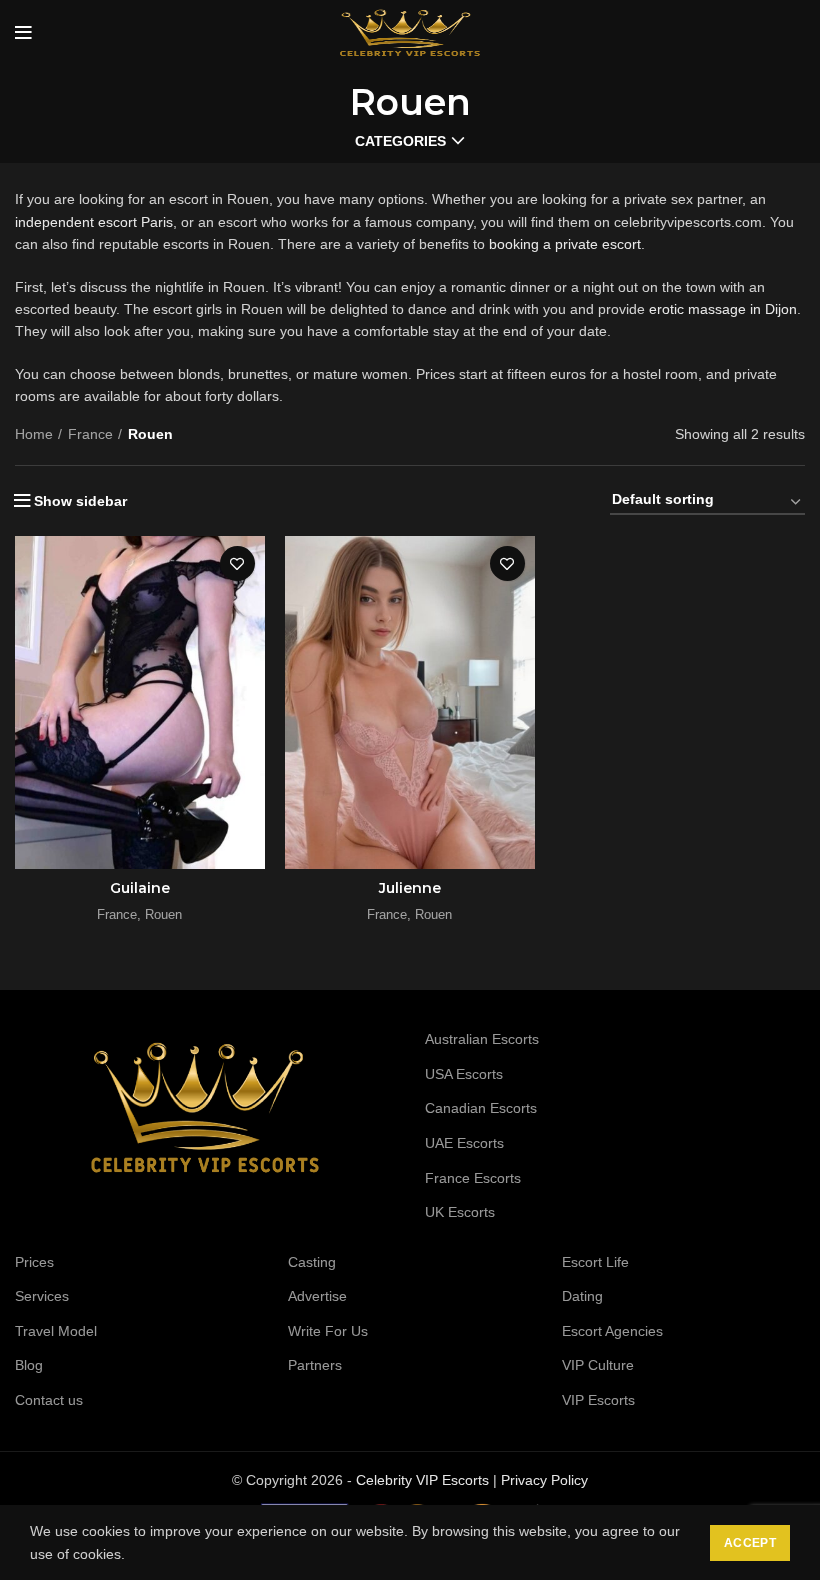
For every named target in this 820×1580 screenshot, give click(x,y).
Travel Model (56, 1331)
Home (34, 434)
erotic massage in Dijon (723, 309)
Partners (315, 1365)
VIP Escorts (598, 1400)
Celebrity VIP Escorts (422, 1480)
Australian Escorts (482, 1039)
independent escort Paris (94, 222)
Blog (29, 1365)
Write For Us (328, 1331)
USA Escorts (464, 1074)
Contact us (49, 1400)
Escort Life (595, 1262)
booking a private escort (565, 244)
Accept (750, 1543)
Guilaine (140, 888)
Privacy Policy (544, 1480)
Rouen (163, 914)
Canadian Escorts (481, 1108)
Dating (582, 1296)
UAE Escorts (464, 1143)
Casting (312, 1262)
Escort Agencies (612, 1331)
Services (42, 1296)
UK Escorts (460, 1212)
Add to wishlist (237, 563)
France (90, 434)
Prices (34, 1262)
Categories (400, 141)
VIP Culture (598, 1365)
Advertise (317, 1296)
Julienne (410, 888)
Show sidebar (80, 501)
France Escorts (473, 1178)
